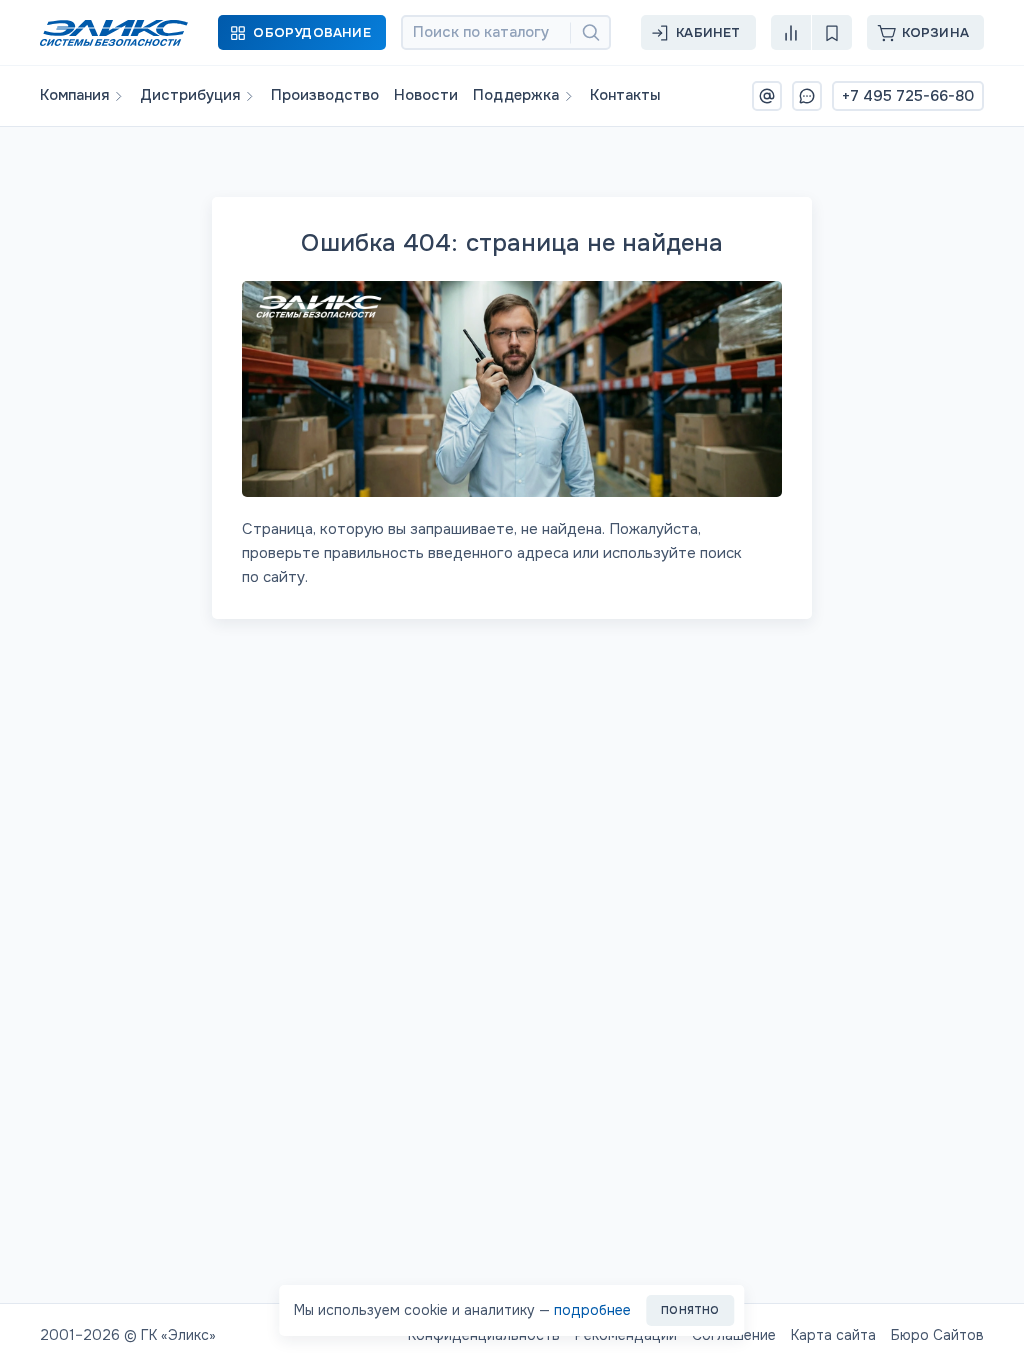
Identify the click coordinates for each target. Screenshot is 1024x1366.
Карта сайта (833, 1335)
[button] (301, 32)
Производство (325, 95)
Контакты (625, 95)
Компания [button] (74, 95)
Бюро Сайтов (937, 1335)
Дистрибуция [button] (190, 95)
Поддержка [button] (516, 95)
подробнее (592, 1310)
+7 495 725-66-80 (908, 96)
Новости (426, 95)
